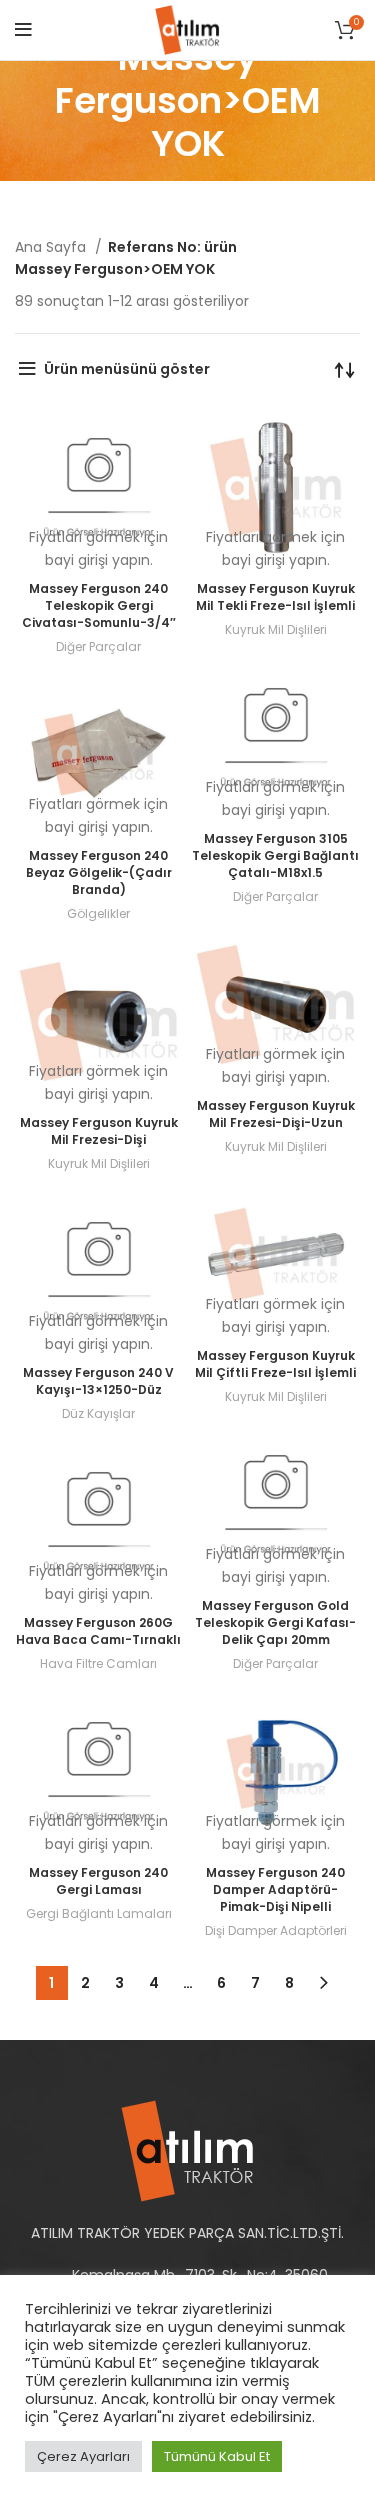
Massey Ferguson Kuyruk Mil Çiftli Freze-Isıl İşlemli (275, 1364)
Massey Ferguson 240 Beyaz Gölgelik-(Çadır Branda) (99, 872)
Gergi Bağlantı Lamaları (99, 1913)
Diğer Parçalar (98, 646)
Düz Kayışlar (98, 1413)
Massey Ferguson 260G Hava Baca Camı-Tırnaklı (98, 1631)
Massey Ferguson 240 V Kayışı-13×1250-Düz (98, 1381)
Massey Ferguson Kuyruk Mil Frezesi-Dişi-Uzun (276, 1114)
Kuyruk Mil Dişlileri (276, 629)
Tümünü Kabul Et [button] (217, 2456)
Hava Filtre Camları (98, 1663)
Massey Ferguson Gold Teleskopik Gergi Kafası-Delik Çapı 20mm (275, 1622)
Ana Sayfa (52, 247)
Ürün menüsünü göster (127, 369)
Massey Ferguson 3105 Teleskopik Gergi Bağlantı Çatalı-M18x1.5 (275, 855)
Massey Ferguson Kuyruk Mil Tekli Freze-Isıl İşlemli (275, 597)
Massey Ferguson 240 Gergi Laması (98, 1881)
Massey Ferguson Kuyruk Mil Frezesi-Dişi (99, 1131)
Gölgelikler (98, 913)
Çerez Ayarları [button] (83, 2456)
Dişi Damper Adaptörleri (276, 1930)
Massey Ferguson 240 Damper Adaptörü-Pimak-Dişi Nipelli (275, 1889)
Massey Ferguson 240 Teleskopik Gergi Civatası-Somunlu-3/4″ (99, 605)
